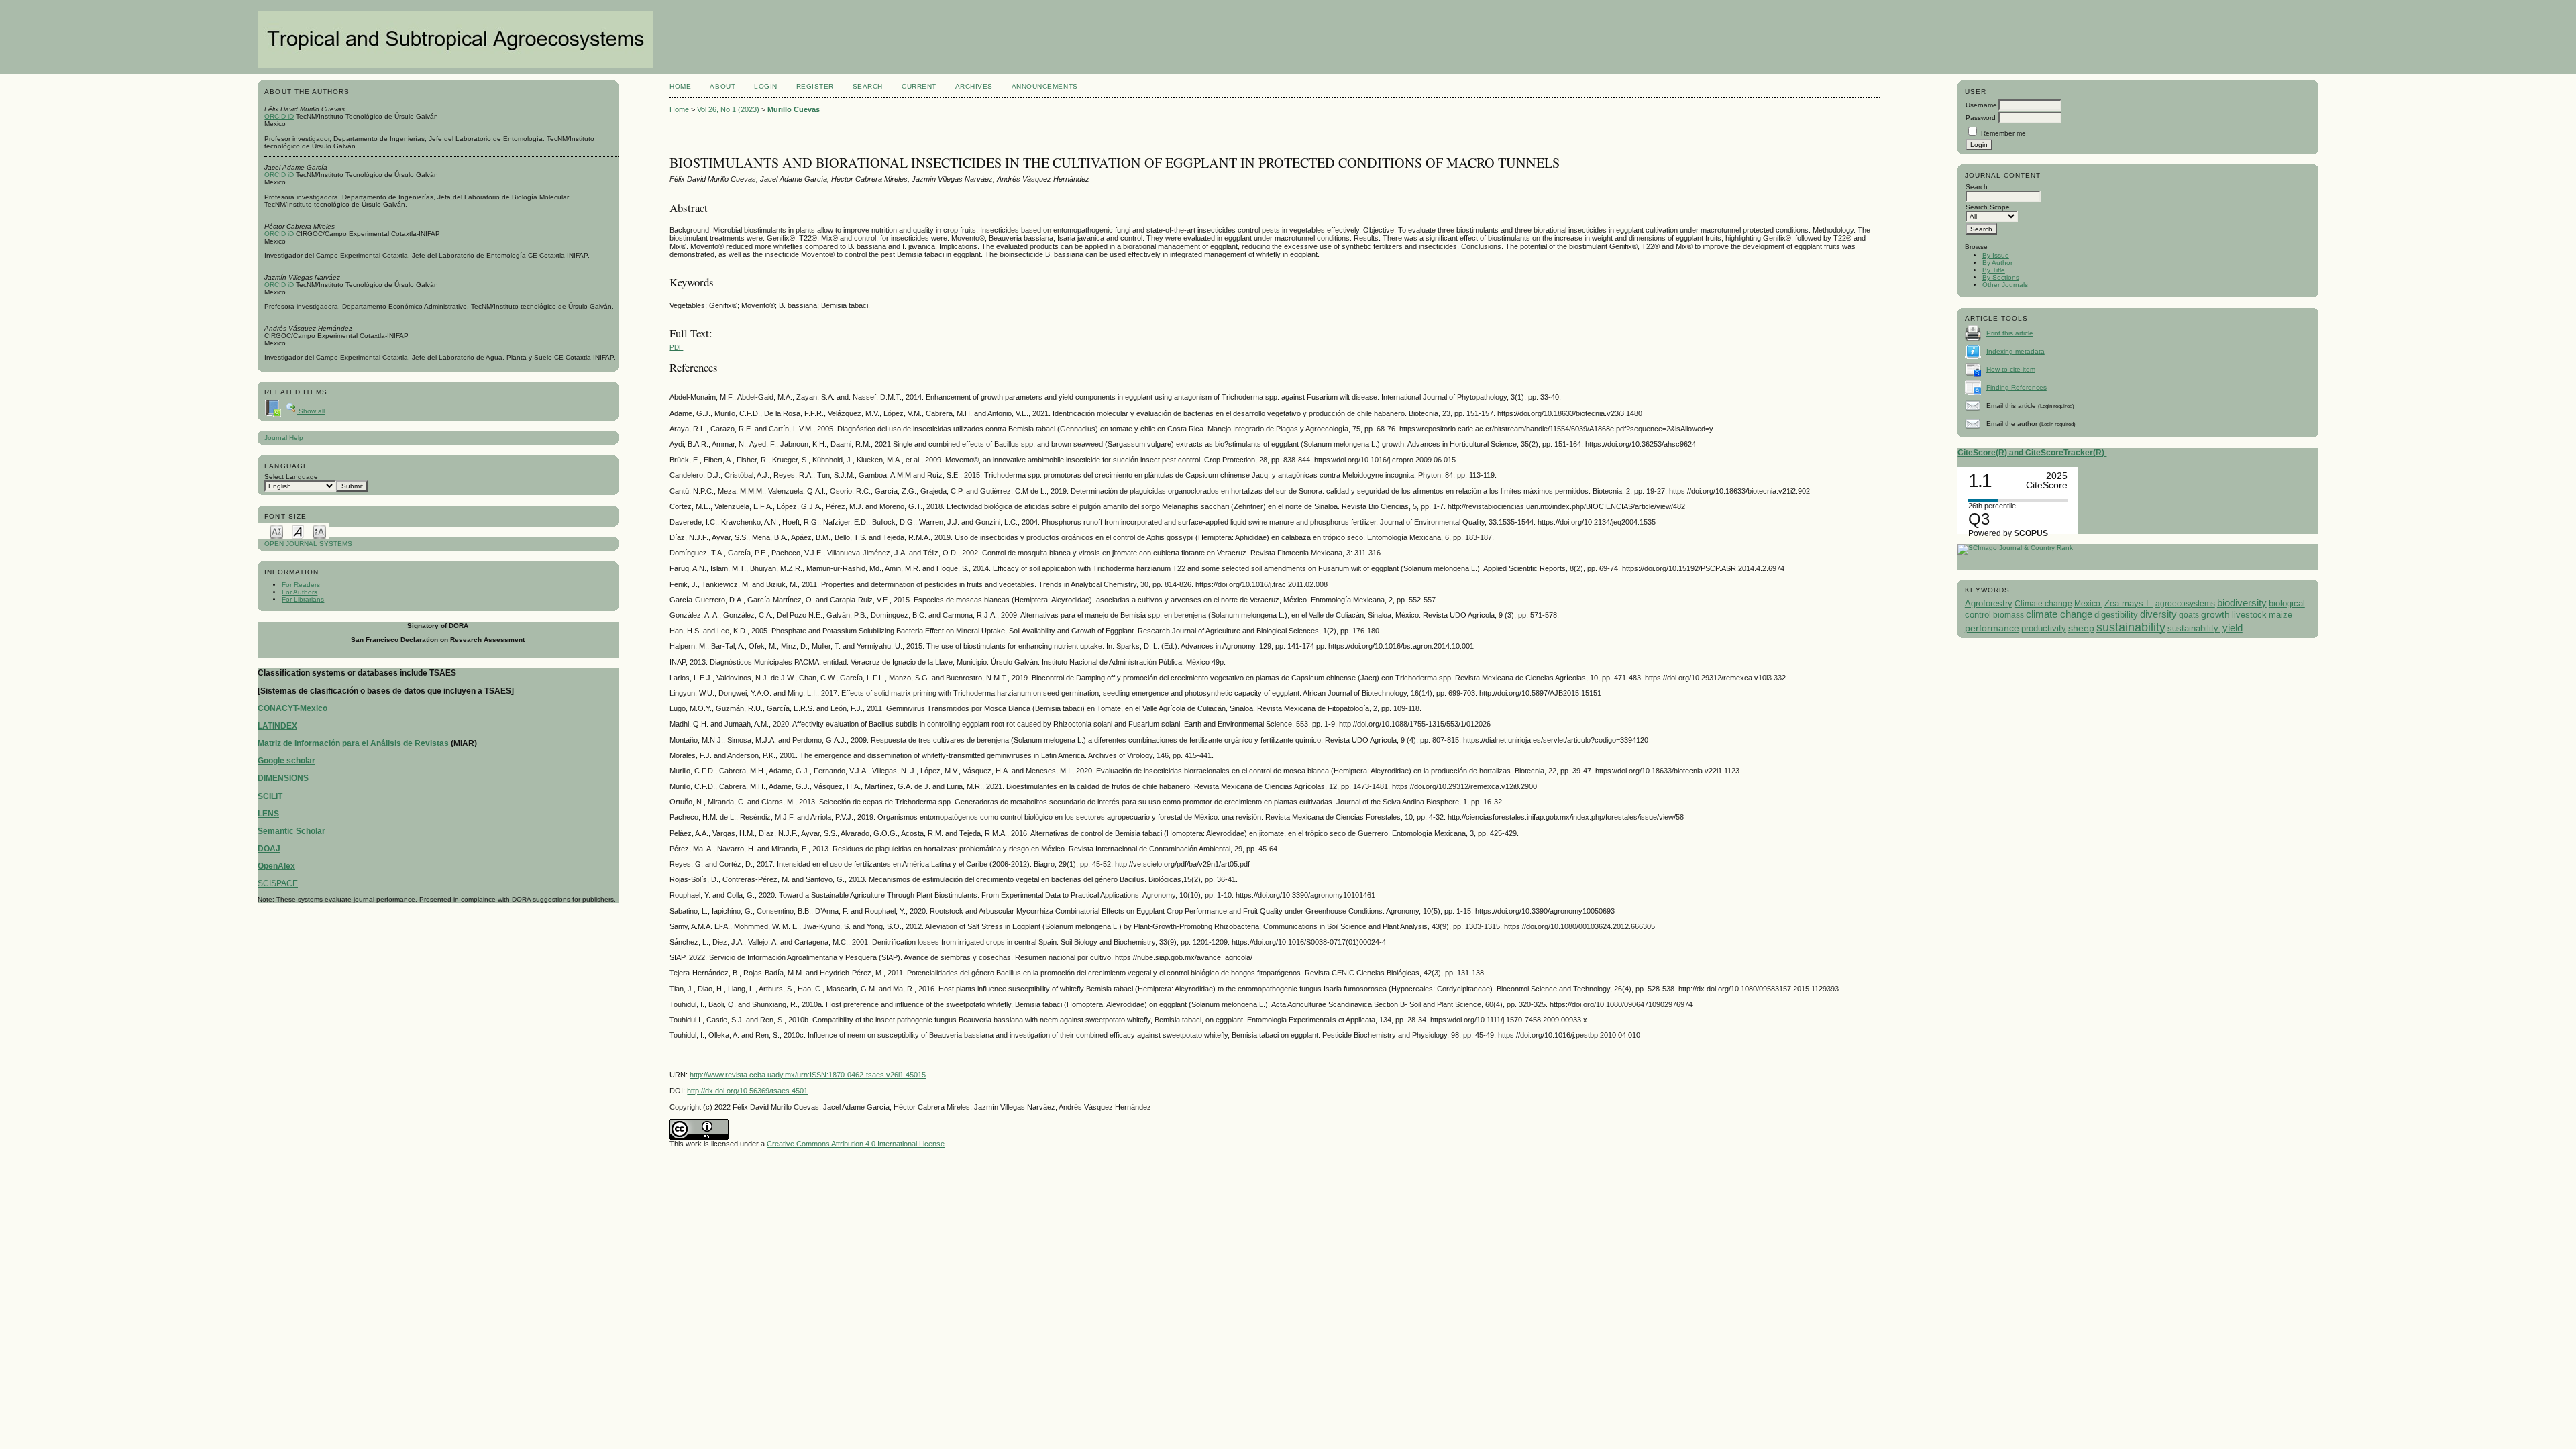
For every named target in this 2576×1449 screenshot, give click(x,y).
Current (919, 86)
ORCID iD (279, 116)
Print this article (2010, 333)
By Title (1994, 270)
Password (1981, 118)
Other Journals (2005, 285)
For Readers (301, 585)
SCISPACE (278, 883)
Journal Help (284, 438)
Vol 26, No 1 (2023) (728, 109)
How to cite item (2011, 369)
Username (1981, 105)
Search (868, 86)
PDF (676, 347)
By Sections (2001, 277)
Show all (311, 411)
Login (766, 86)
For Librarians (303, 599)
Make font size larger (319, 531)
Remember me (2003, 133)
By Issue (1996, 255)
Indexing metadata (2016, 351)
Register (815, 86)
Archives (974, 86)
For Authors (300, 592)
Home (680, 86)
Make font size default (298, 531)
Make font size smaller (276, 531)
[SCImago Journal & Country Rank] (2015, 548)
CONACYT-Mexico (292, 708)
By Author (1997, 263)
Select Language (291, 477)
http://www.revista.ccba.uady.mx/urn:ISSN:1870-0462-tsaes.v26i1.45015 (808, 1075)
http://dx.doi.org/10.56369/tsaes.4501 (747, 1091)
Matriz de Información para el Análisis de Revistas (353, 743)
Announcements (1045, 86)
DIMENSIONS (284, 778)
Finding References (2017, 387)
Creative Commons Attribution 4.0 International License (856, 1144)
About (722, 86)
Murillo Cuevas (794, 109)
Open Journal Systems (308, 544)
